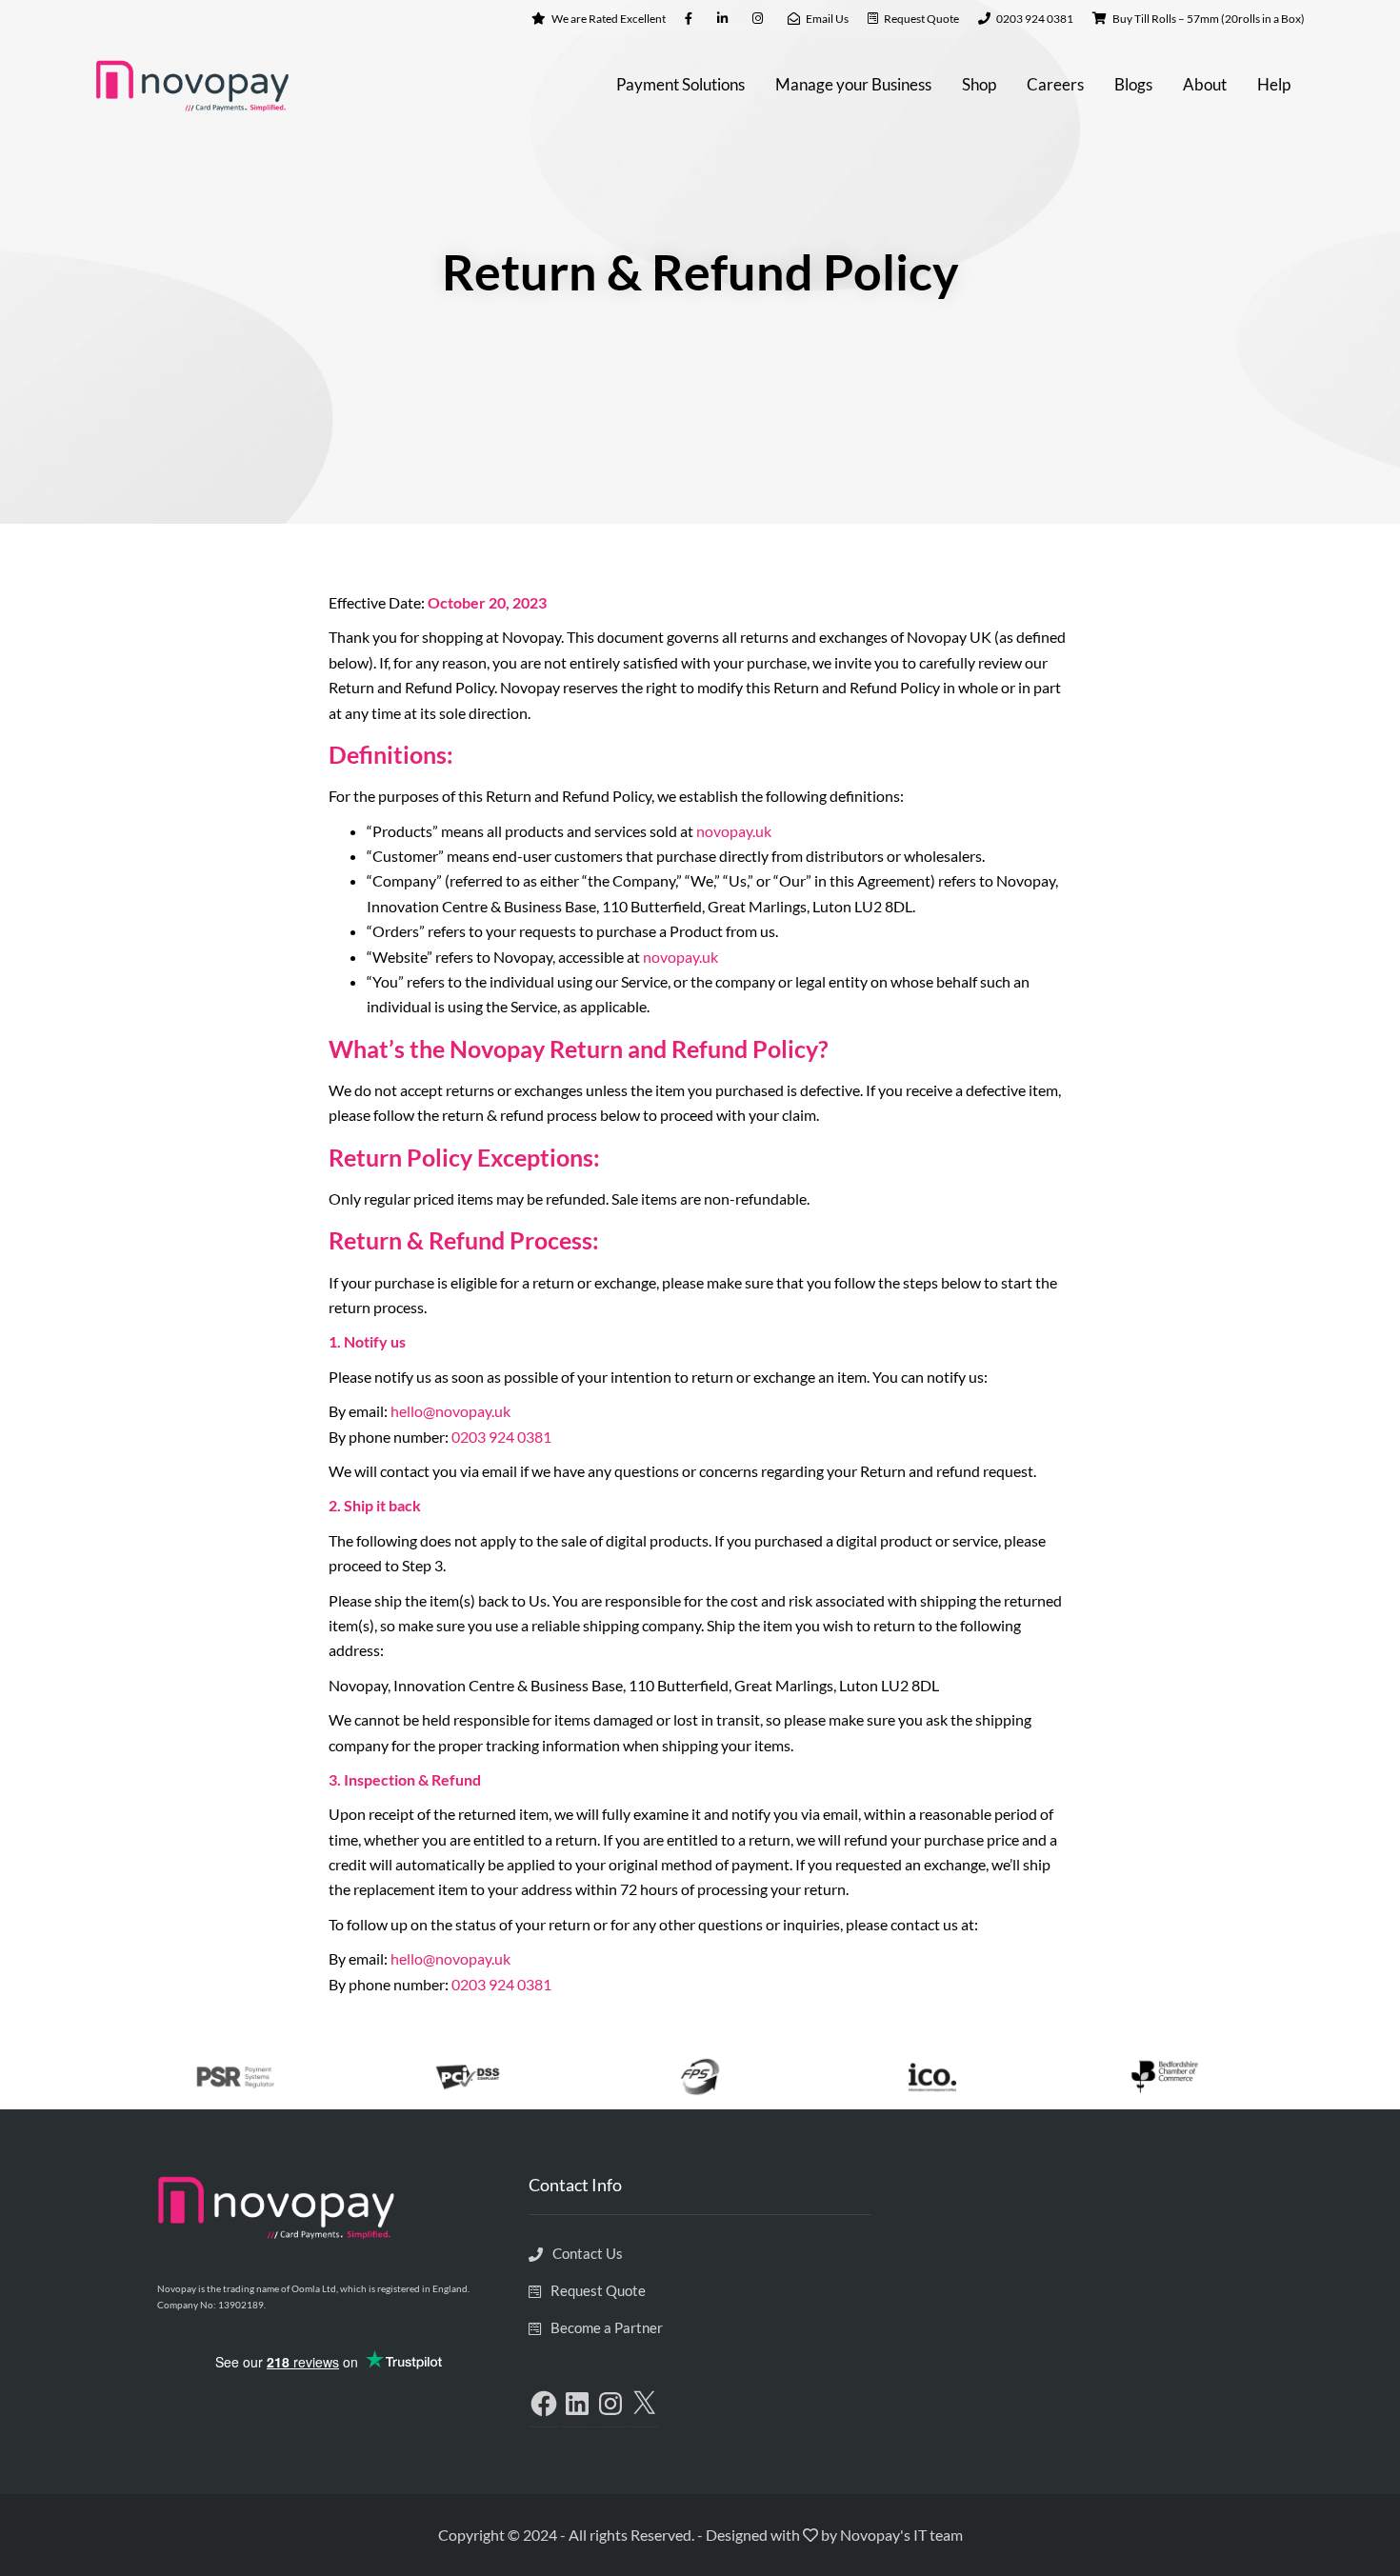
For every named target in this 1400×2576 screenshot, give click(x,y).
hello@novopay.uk (450, 1411)
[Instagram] (610, 2404)
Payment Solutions (680, 84)
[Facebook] (544, 2404)
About (1205, 84)
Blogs (1133, 84)
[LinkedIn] (577, 2404)
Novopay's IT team (901, 2535)
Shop (979, 84)
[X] (644, 2404)
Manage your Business (853, 84)
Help (1274, 84)
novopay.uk (734, 831)
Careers (1055, 84)
